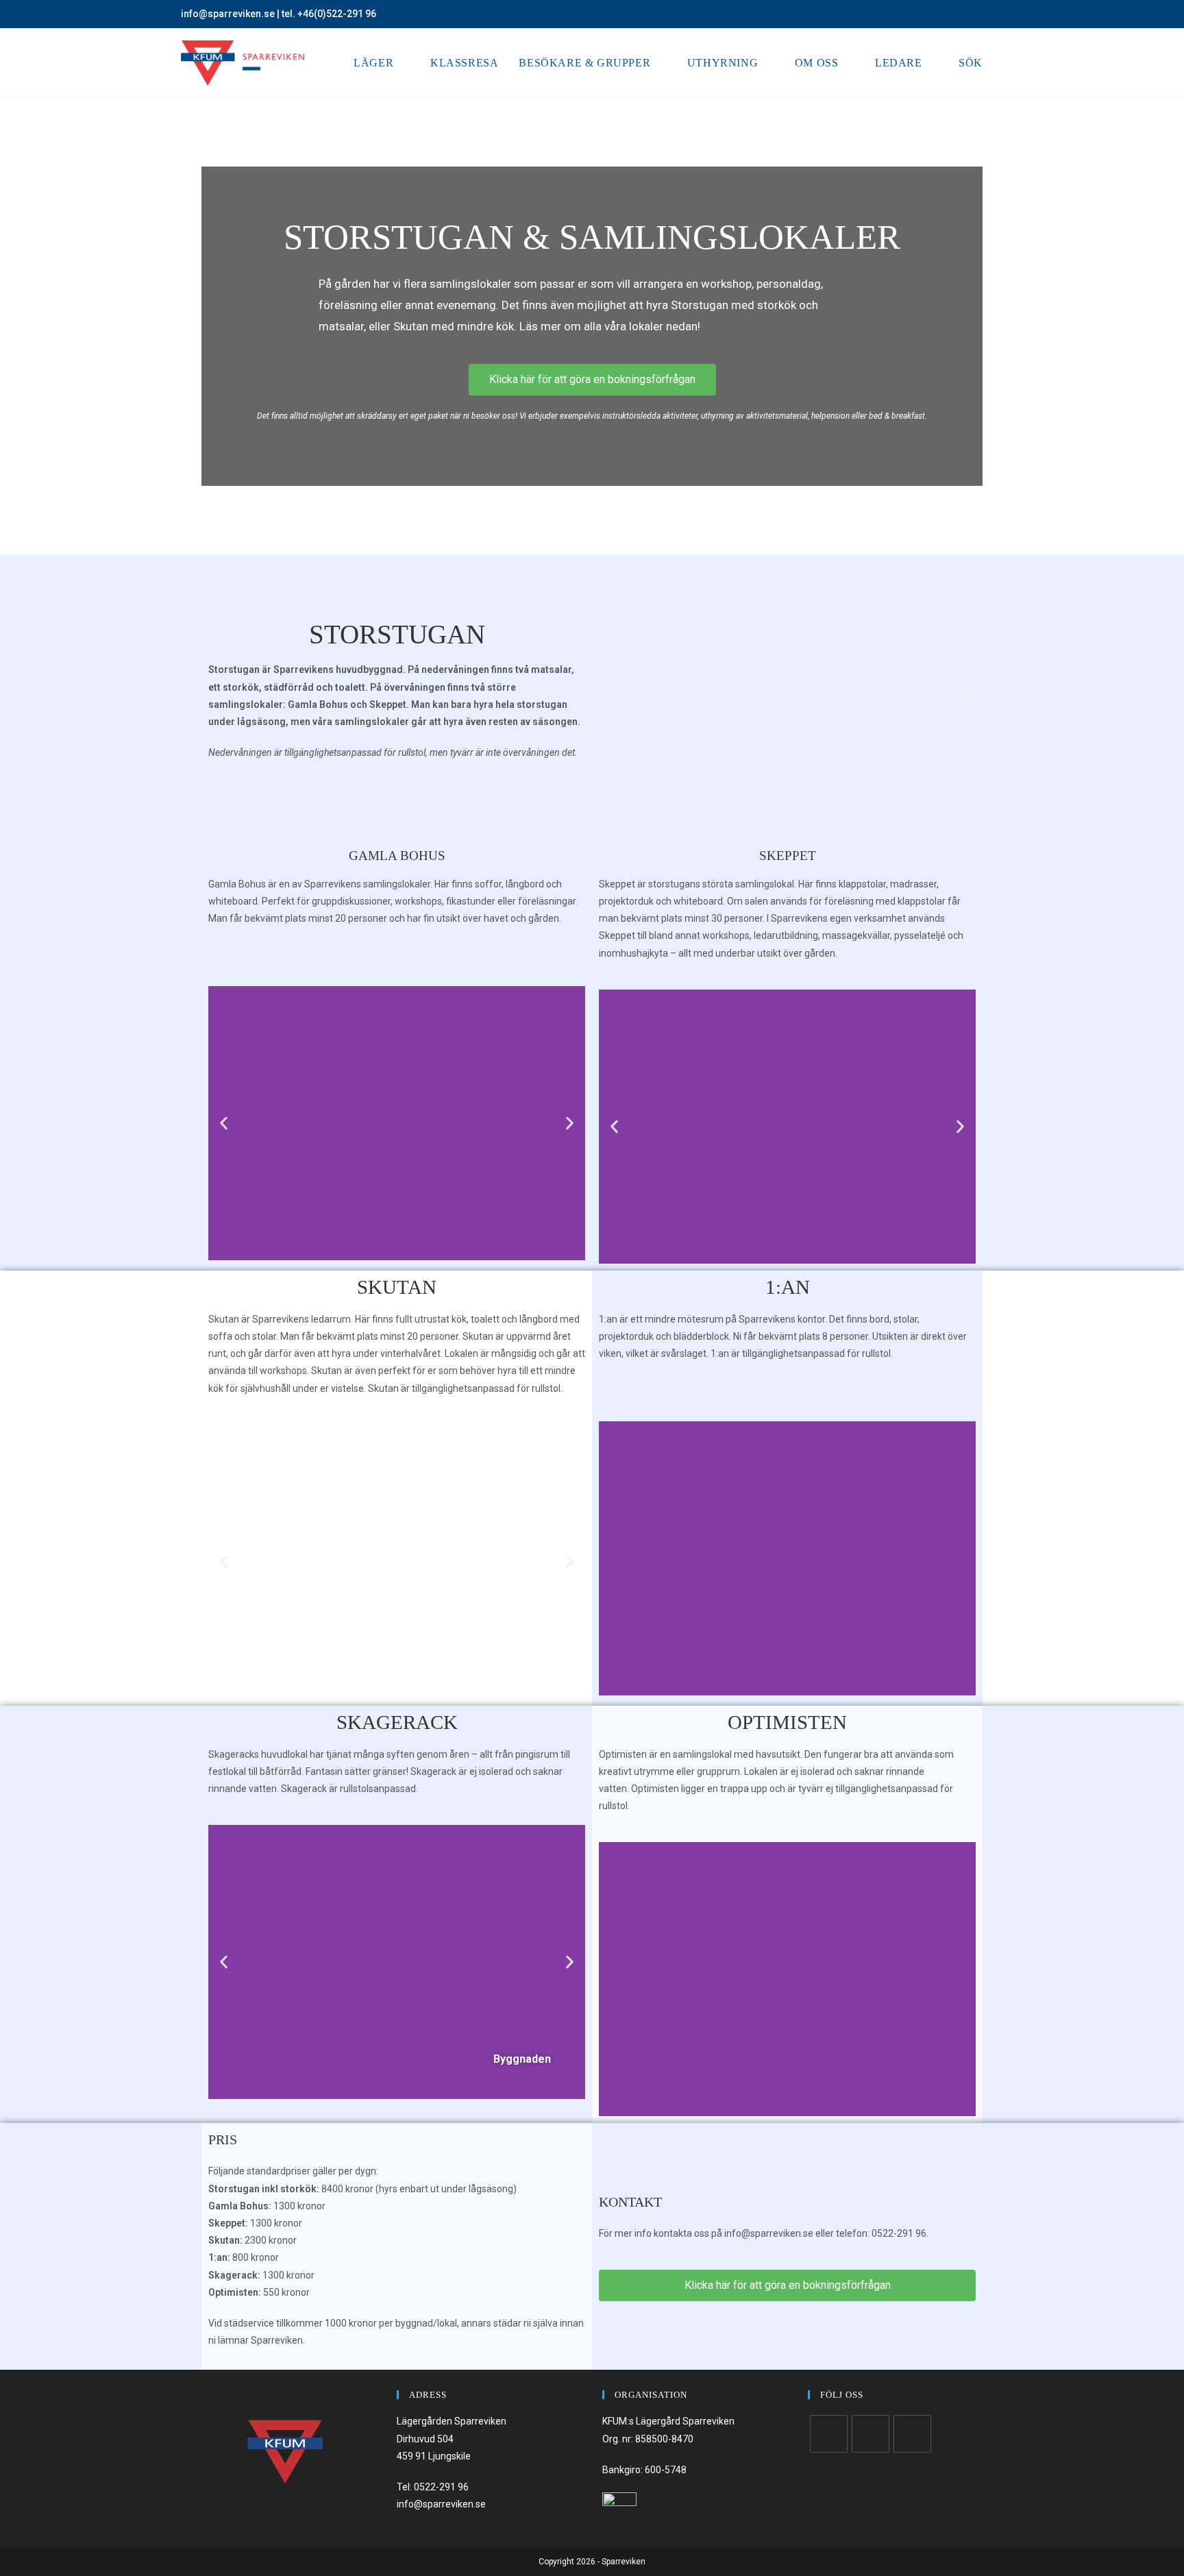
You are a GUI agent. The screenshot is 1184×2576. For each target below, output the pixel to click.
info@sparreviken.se (228, 14)
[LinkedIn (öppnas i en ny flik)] (997, 14)
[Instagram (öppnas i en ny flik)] (984, 14)
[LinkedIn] (912, 2434)
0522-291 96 (441, 2487)
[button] (614, 698)
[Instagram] (871, 2434)
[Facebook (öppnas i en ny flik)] (968, 14)
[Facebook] (829, 2434)
